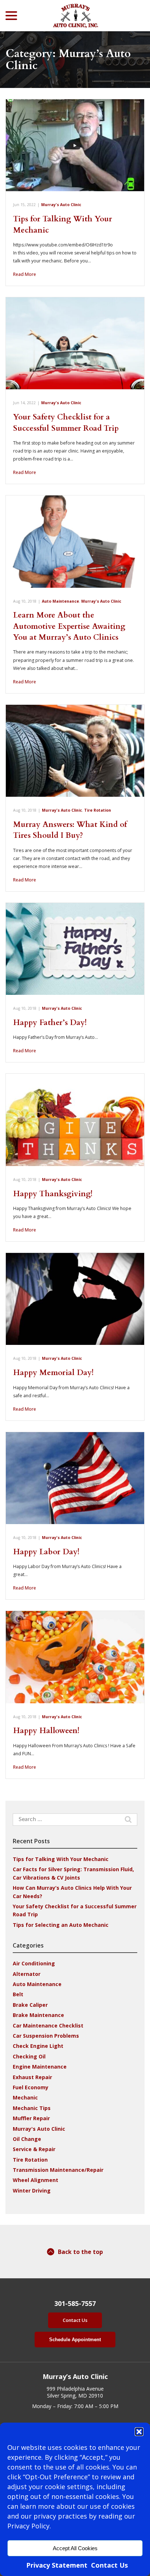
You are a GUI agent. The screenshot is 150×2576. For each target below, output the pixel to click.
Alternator (27, 1974)
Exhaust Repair (32, 2077)
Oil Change (27, 2139)
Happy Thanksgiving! (53, 1194)
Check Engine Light (38, 2046)
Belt (18, 1994)
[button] (139, 2432)
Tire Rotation (98, 810)
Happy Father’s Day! (50, 1023)
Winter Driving (32, 2191)
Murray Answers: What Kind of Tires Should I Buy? (70, 830)
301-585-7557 (75, 2304)
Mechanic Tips (32, 2108)
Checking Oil (29, 2056)
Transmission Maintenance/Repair (58, 2170)
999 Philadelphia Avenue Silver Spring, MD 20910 (75, 2392)
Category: (68, 60)
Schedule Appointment (75, 2340)
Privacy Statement (57, 2565)
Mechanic (25, 2097)
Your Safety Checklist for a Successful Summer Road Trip (66, 423)
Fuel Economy (31, 2087)
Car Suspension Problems (46, 2036)
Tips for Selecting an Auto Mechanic (61, 1925)
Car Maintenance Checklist (48, 2026)
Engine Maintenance (40, 2067)
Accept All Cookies (75, 2548)
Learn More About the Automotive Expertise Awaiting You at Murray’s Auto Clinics (69, 626)
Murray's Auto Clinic (61, 205)
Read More (25, 274)
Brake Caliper (30, 2005)
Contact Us (109, 2565)
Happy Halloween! (46, 1731)
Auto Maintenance (60, 601)
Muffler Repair (31, 2118)
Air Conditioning (34, 1963)
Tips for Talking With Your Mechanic (61, 1859)
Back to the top (80, 2252)
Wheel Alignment (35, 2180)
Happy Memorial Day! (53, 1373)
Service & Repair (34, 2149)
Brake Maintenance (38, 2015)
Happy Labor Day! (46, 1552)
